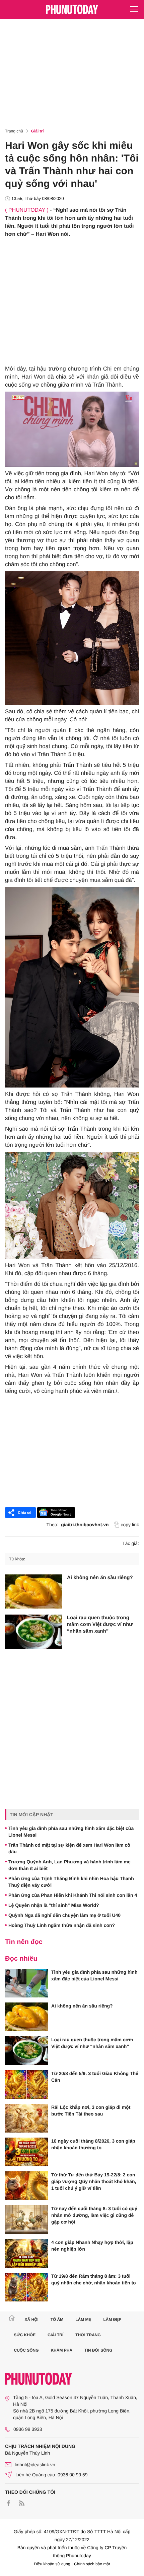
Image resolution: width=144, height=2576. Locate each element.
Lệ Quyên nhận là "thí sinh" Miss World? (54, 1905)
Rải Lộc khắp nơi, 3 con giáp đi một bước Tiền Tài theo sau (91, 2110)
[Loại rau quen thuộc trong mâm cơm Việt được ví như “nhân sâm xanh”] (33, 1632)
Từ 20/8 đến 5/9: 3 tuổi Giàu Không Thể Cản (95, 2077)
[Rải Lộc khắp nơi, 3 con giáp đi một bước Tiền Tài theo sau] (26, 2118)
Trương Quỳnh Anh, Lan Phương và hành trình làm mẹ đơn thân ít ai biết (69, 1865)
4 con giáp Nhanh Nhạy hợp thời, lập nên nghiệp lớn (92, 2246)
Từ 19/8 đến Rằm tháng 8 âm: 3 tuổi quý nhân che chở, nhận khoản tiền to (94, 2279)
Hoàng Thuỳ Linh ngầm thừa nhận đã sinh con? (62, 1925)
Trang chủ (14, 131)
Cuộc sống (26, 2350)
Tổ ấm (57, 2320)
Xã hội (31, 2320)
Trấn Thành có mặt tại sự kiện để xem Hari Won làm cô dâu (69, 1848)
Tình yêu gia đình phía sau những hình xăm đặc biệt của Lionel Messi (71, 1832)
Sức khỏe (25, 2335)
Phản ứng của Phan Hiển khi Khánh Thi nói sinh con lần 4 (73, 1895)
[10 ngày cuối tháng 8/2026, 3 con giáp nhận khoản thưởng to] (26, 2152)
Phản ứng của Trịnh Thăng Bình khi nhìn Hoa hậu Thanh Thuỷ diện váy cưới (71, 1882)
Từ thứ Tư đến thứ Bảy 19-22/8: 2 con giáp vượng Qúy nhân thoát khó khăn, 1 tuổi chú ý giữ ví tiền (94, 2181)
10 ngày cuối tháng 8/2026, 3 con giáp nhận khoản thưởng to (93, 2144)
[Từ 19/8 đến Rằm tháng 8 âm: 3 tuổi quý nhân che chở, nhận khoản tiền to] (26, 2287)
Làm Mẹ (83, 2320)
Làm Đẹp (112, 2320)
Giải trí (38, 131)
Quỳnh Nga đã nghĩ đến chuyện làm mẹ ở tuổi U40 (64, 1915)
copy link (130, 1525)
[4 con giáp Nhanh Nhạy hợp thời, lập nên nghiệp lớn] (26, 2253)
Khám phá (61, 2350)
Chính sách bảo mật (92, 2564)
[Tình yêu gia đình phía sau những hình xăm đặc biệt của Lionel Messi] (26, 1983)
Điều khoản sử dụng (52, 2564)
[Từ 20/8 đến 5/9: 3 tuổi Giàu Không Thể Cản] (26, 2084)
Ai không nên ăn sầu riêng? (100, 1578)
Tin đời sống (98, 2350)
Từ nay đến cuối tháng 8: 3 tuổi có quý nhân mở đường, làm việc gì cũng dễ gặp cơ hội (94, 2215)
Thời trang (88, 2335)
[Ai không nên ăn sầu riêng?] (33, 1591)
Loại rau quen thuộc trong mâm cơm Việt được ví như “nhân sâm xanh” (100, 1624)
